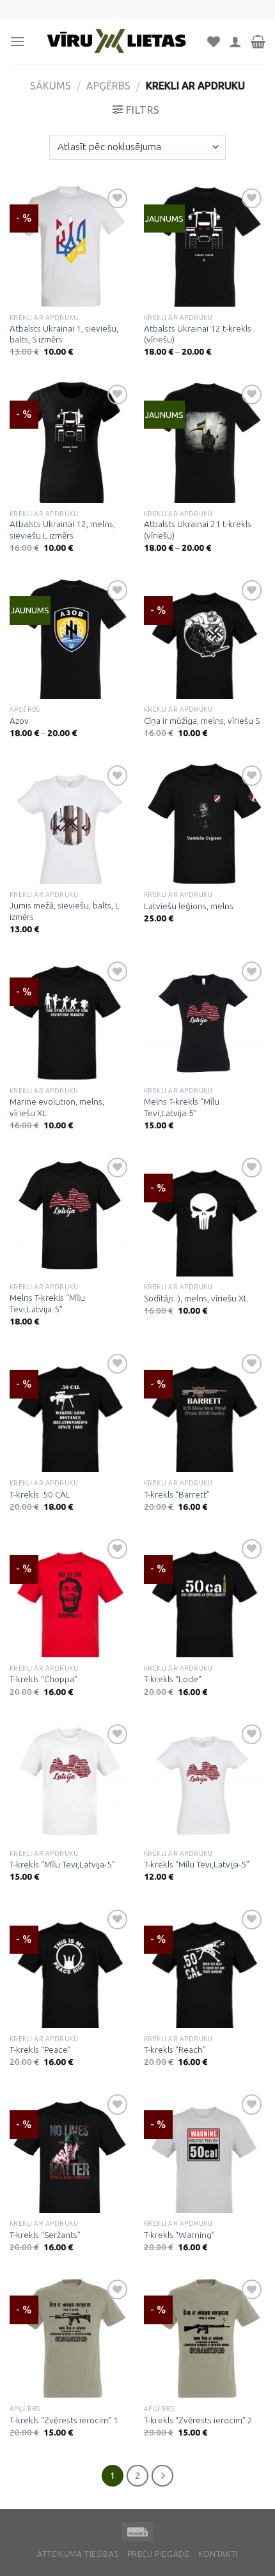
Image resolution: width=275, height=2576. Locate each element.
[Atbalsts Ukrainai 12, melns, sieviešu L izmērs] (70, 442)
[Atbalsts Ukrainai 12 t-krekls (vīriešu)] (205, 246)
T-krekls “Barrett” (177, 1494)
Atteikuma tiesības (78, 2554)
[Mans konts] (235, 42)
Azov (19, 721)
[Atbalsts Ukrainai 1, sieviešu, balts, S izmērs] (70, 246)
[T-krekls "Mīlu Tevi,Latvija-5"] (70, 1782)
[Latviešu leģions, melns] (205, 823)
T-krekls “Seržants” (45, 2235)
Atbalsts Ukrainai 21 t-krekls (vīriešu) (198, 530)
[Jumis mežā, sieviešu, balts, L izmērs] (70, 823)
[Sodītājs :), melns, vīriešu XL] (205, 1215)
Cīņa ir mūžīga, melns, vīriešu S (202, 721)
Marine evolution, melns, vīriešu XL (57, 1107)
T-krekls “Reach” (175, 2050)
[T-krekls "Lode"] (205, 1597)
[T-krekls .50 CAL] (70, 1411)
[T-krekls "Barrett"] (205, 1411)
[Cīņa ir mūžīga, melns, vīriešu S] (205, 638)
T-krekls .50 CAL (40, 1494)
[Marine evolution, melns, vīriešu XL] (70, 1019)
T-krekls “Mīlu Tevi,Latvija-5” (62, 1864)
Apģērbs (108, 86)
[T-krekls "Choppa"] (70, 1597)
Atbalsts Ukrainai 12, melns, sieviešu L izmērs (62, 530)
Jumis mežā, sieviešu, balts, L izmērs (65, 911)
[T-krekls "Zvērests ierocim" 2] (205, 2337)
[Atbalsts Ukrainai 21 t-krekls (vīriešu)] (205, 442)
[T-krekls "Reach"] (205, 1967)
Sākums (51, 86)
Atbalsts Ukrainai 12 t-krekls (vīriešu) (198, 334)
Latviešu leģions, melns (189, 906)
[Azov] (70, 638)
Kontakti (218, 2554)
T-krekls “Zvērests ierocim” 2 (198, 2420)
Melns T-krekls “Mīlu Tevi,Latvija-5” (182, 1107)
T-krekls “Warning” (179, 2235)
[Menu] (17, 41)
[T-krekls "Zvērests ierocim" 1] (70, 2337)
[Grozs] (258, 42)
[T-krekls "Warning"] (205, 2152)
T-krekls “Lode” (173, 1679)
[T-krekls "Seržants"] (70, 2152)
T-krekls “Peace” (40, 2050)
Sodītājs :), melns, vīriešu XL (196, 1298)
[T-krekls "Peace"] (70, 1967)
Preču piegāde (159, 2554)
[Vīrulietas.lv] (116, 42)
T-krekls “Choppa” (43, 1679)
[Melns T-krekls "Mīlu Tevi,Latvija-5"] (205, 1019)
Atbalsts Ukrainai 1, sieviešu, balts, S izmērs (64, 334)
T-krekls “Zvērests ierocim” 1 (64, 2420)
